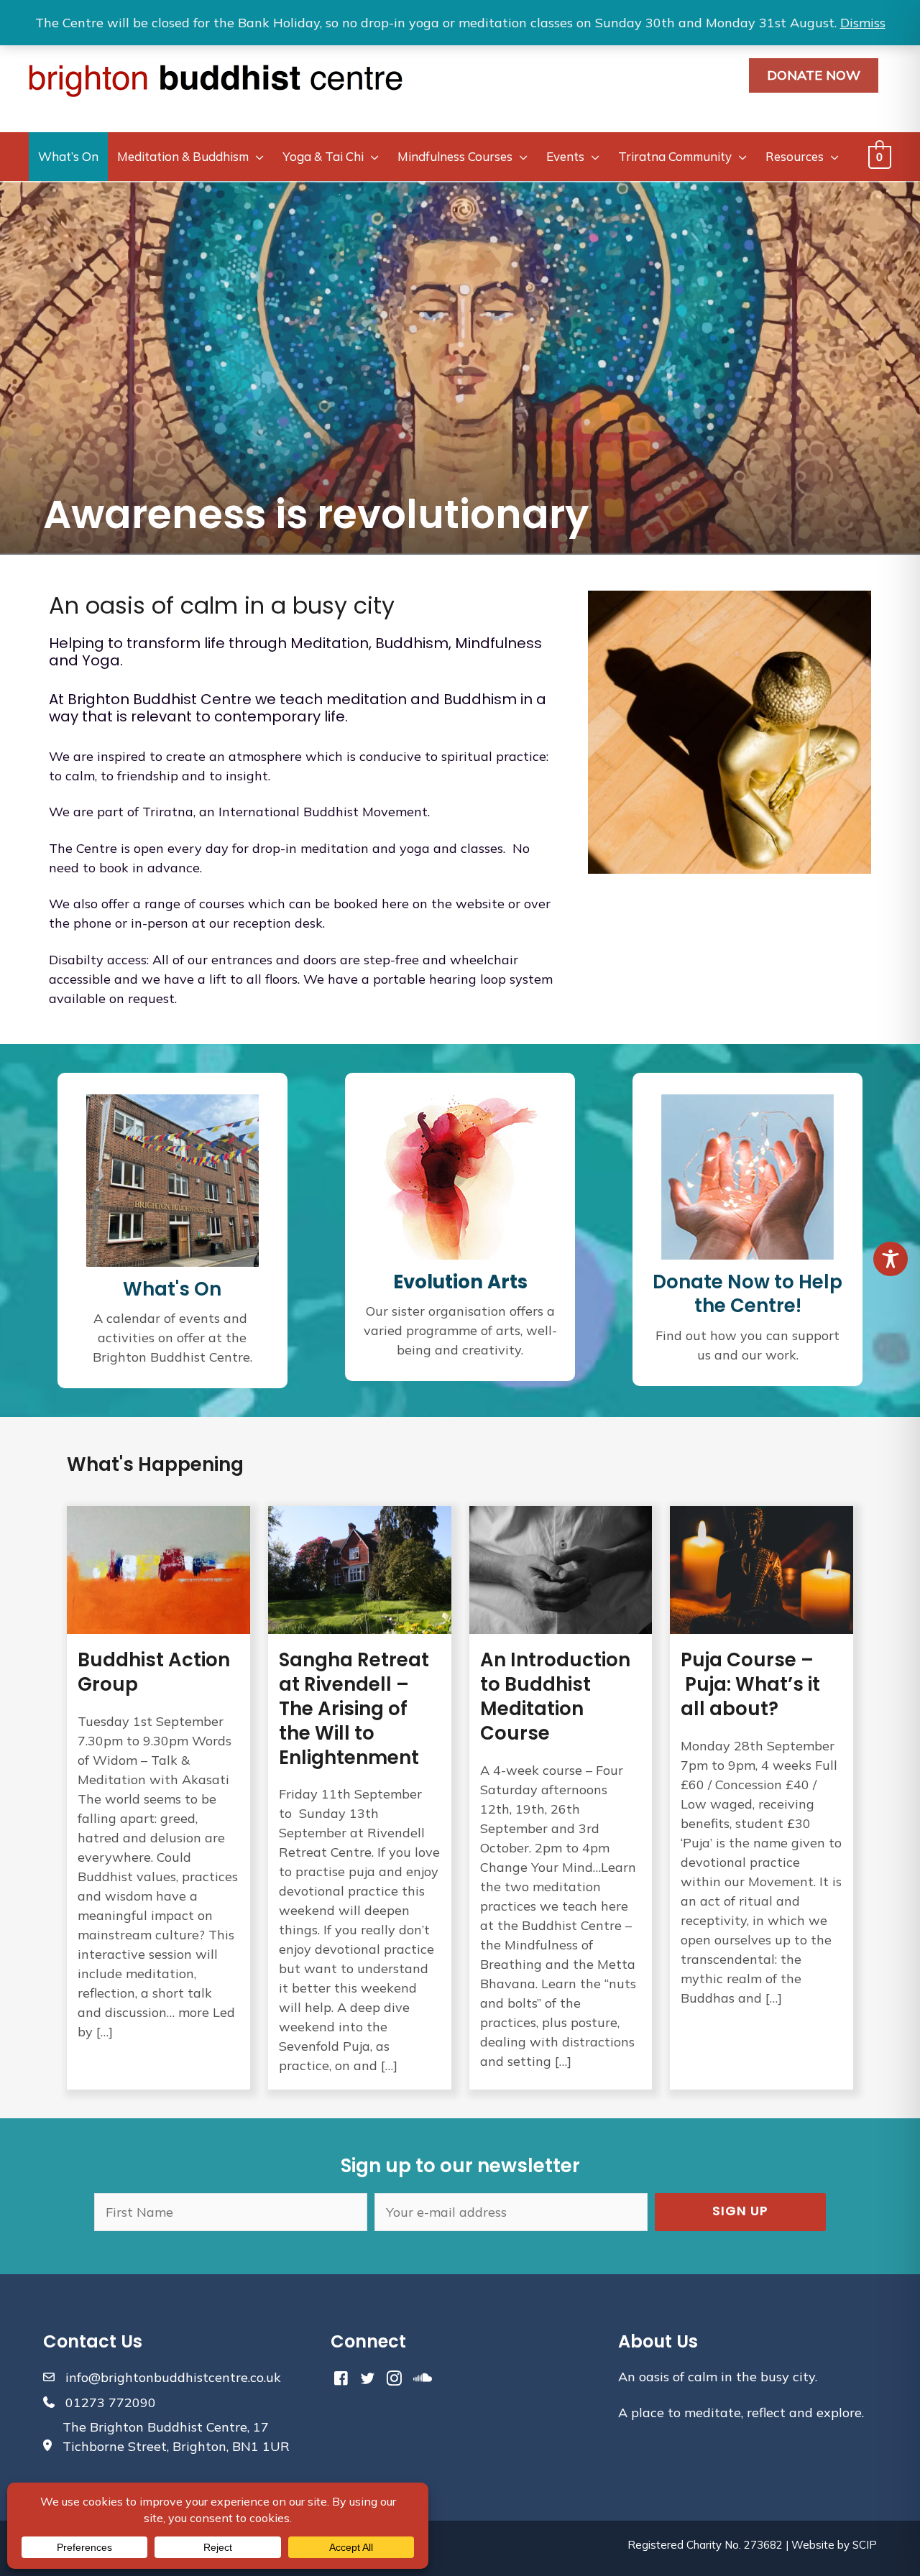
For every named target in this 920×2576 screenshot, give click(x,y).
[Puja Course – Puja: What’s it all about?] (762, 1798)
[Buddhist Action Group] (158, 1798)
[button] (740, 2212)
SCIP (865, 2545)
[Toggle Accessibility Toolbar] (891, 1259)
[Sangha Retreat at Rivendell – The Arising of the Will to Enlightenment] (360, 1798)
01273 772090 (111, 2402)
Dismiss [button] (863, 23)
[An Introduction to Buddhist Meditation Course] (561, 1798)
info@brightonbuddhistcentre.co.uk (173, 2377)
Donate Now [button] (814, 75)
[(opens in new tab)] (460, 1175)
